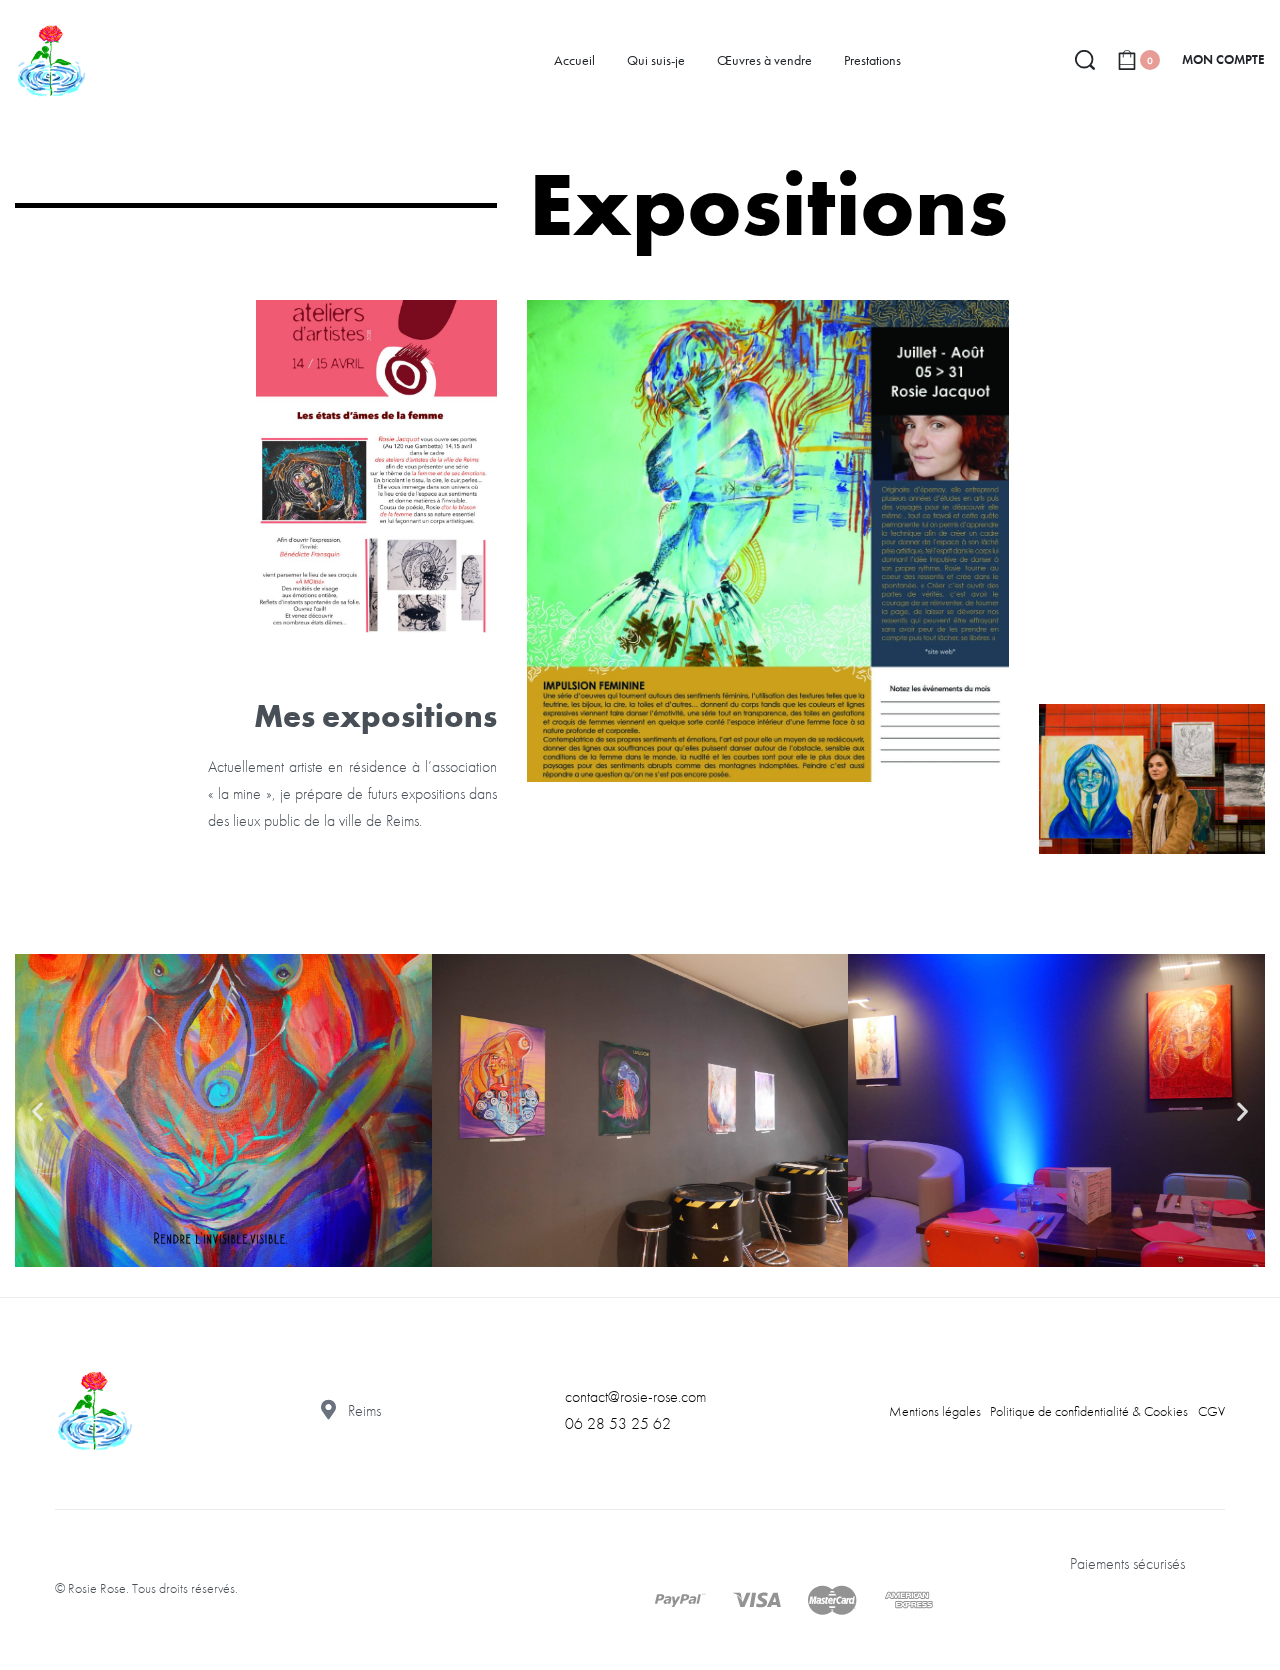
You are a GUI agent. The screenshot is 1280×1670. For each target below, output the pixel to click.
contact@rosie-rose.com (635, 1396)
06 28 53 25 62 (618, 1423)
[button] (37, 1110)
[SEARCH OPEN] (1085, 60)
